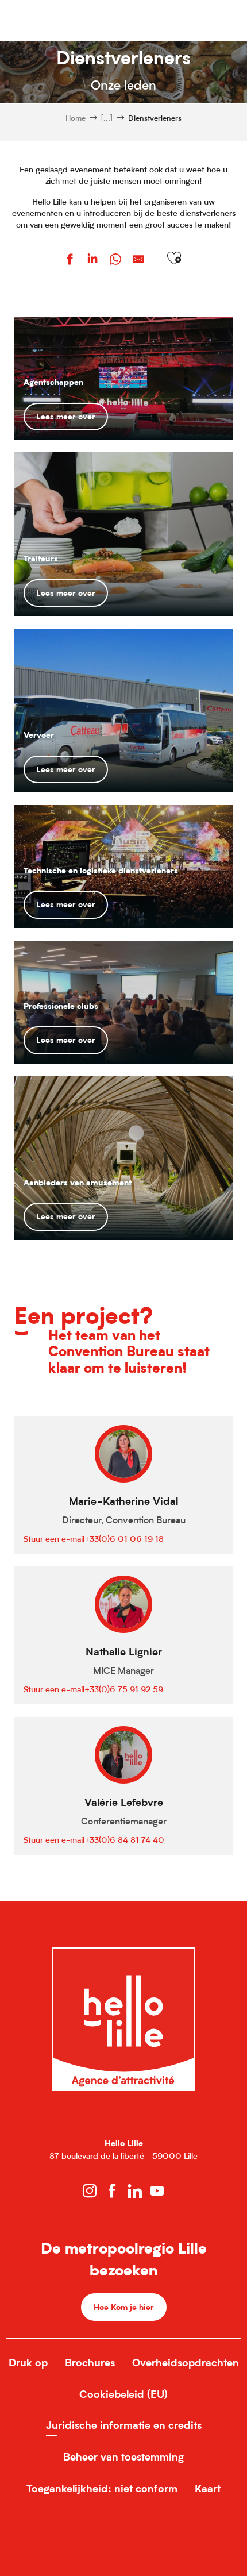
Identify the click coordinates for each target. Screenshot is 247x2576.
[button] (174, 258)
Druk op (28, 2363)
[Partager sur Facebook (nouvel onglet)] (70, 261)
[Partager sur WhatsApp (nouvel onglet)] (115, 261)
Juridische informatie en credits (124, 2425)
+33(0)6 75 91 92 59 (124, 1689)
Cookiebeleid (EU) (123, 2394)
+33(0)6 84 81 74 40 (124, 1840)
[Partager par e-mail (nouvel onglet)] (138, 261)
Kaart (208, 2488)
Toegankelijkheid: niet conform (102, 2488)
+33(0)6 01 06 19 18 (124, 1539)
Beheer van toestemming (123, 2457)
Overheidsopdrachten (186, 2363)
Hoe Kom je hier (124, 2307)
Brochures (90, 2363)
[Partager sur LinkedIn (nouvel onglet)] (92, 261)
